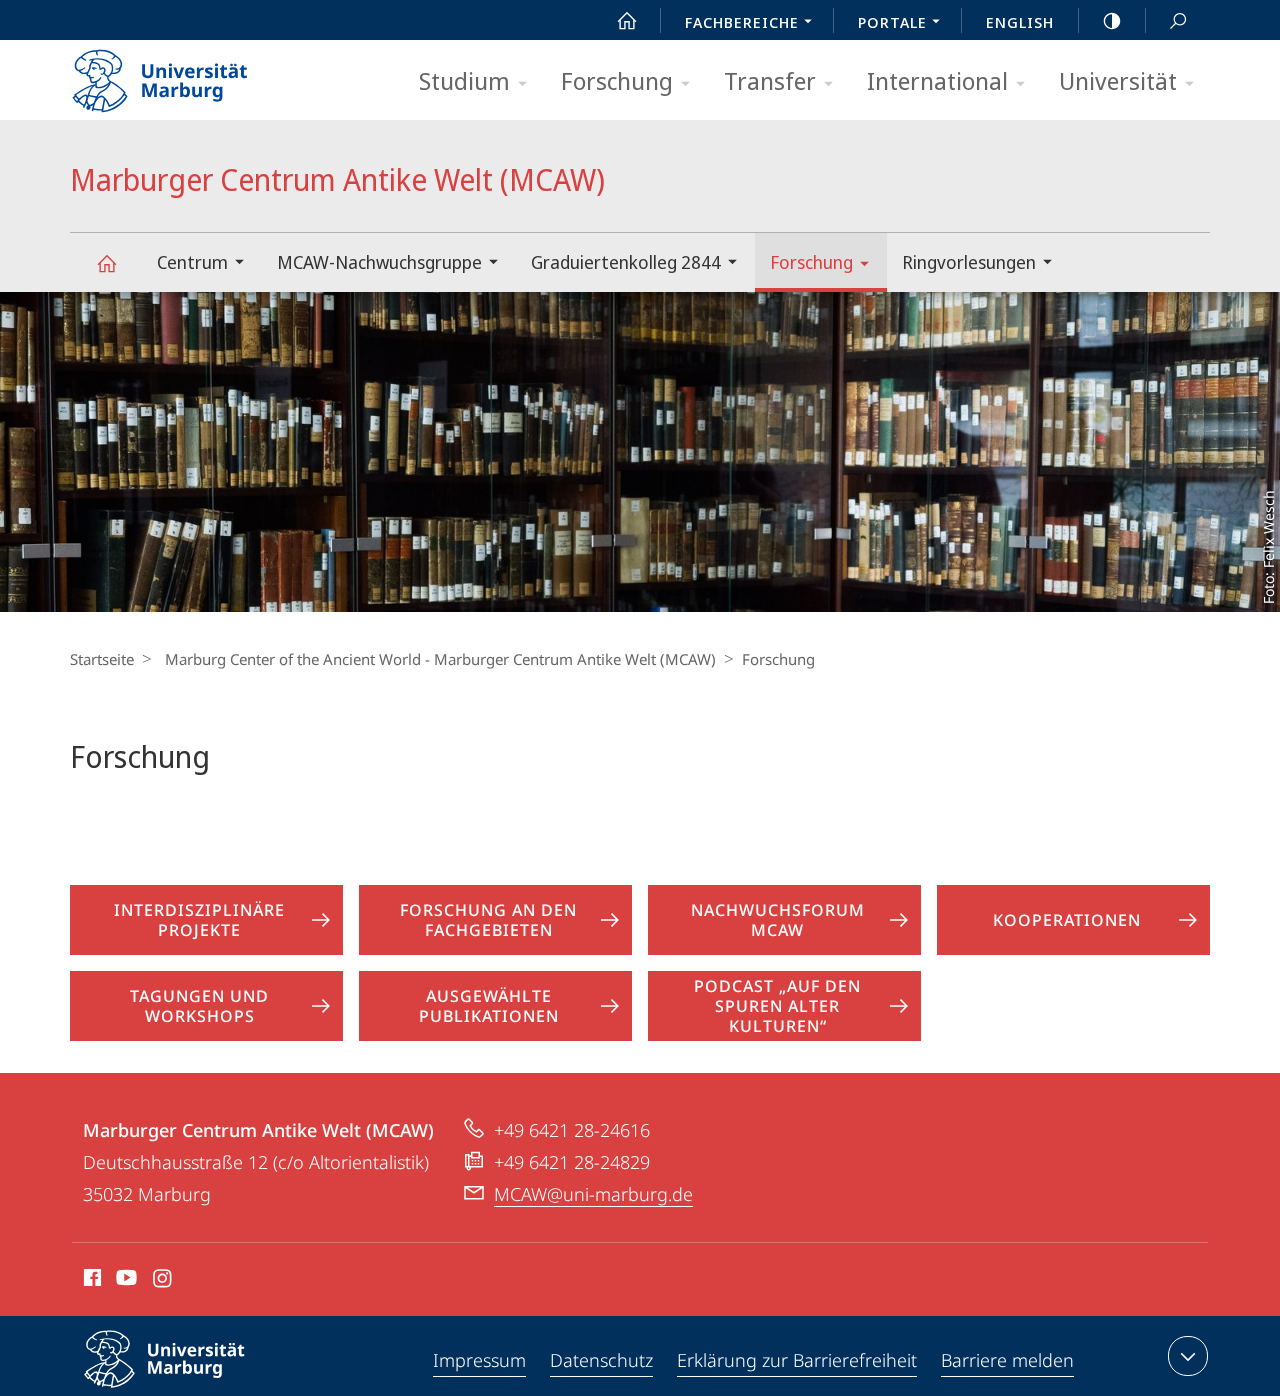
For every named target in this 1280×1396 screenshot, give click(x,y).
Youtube (124, 1281)
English (1020, 22)
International (937, 80)
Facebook (90, 1281)
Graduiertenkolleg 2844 (626, 262)
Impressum (479, 1360)
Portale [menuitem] (892, 22)
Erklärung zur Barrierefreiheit (797, 1360)
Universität (1118, 80)
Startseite (102, 659)
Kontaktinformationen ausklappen (1188, 1356)
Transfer (770, 80)
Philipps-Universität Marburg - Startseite (195, 74)
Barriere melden (1007, 1360)
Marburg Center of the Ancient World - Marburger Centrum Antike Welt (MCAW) (440, 659)
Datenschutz (601, 1360)
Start (627, 20)
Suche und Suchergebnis (1178, 20)
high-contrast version (1112, 20)
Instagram (163, 1281)
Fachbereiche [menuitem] (742, 22)
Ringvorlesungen (969, 262)
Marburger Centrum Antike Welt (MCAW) (106, 262)
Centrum (192, 262)
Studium (464, 80)
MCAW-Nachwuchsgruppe (379, 262)
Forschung (617, 80)
